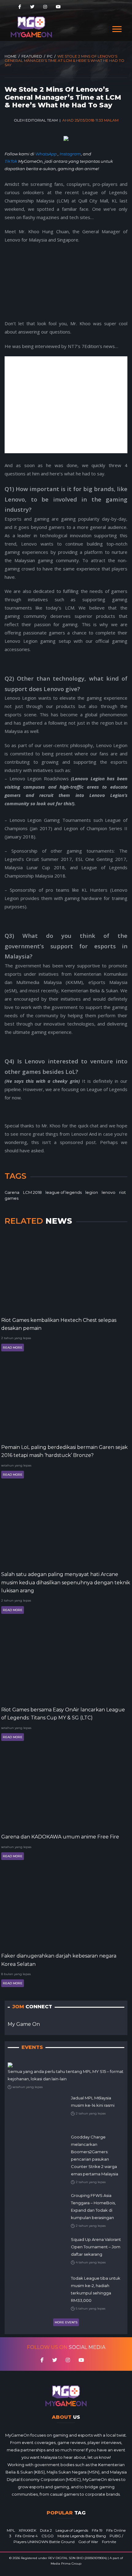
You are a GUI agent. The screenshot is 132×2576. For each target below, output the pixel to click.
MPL (11, 2530)
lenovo (109, 1192)
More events (66, 2322)
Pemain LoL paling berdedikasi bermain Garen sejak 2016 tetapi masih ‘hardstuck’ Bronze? (64, 1451)
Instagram (70, 154)
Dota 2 (46, 2530)
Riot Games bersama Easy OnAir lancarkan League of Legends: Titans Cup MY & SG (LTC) (63, 1714)
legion (92, 1192)
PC (50, 56)
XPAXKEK (27, 2530)
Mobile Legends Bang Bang (82, 2536)
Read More (13, 1348)
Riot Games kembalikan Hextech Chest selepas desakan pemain (59, 1324)
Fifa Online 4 (26, 2536)
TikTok (11, 161)
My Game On (24, 2024)
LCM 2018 (32, 1192)
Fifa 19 (97, 2530)
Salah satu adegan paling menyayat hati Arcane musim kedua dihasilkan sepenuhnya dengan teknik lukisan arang (66, 1582)
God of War (88, 2542)
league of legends (64, 1192)
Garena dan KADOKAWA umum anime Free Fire (60, 1837)
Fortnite (109, 2542)
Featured (32, 56)
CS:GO (48, 2536)
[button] (116, 28)
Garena (12, 1192)
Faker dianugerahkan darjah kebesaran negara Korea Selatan (59, 1960)
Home (11, 56)
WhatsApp (47, 154)
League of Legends (72, 2530)
